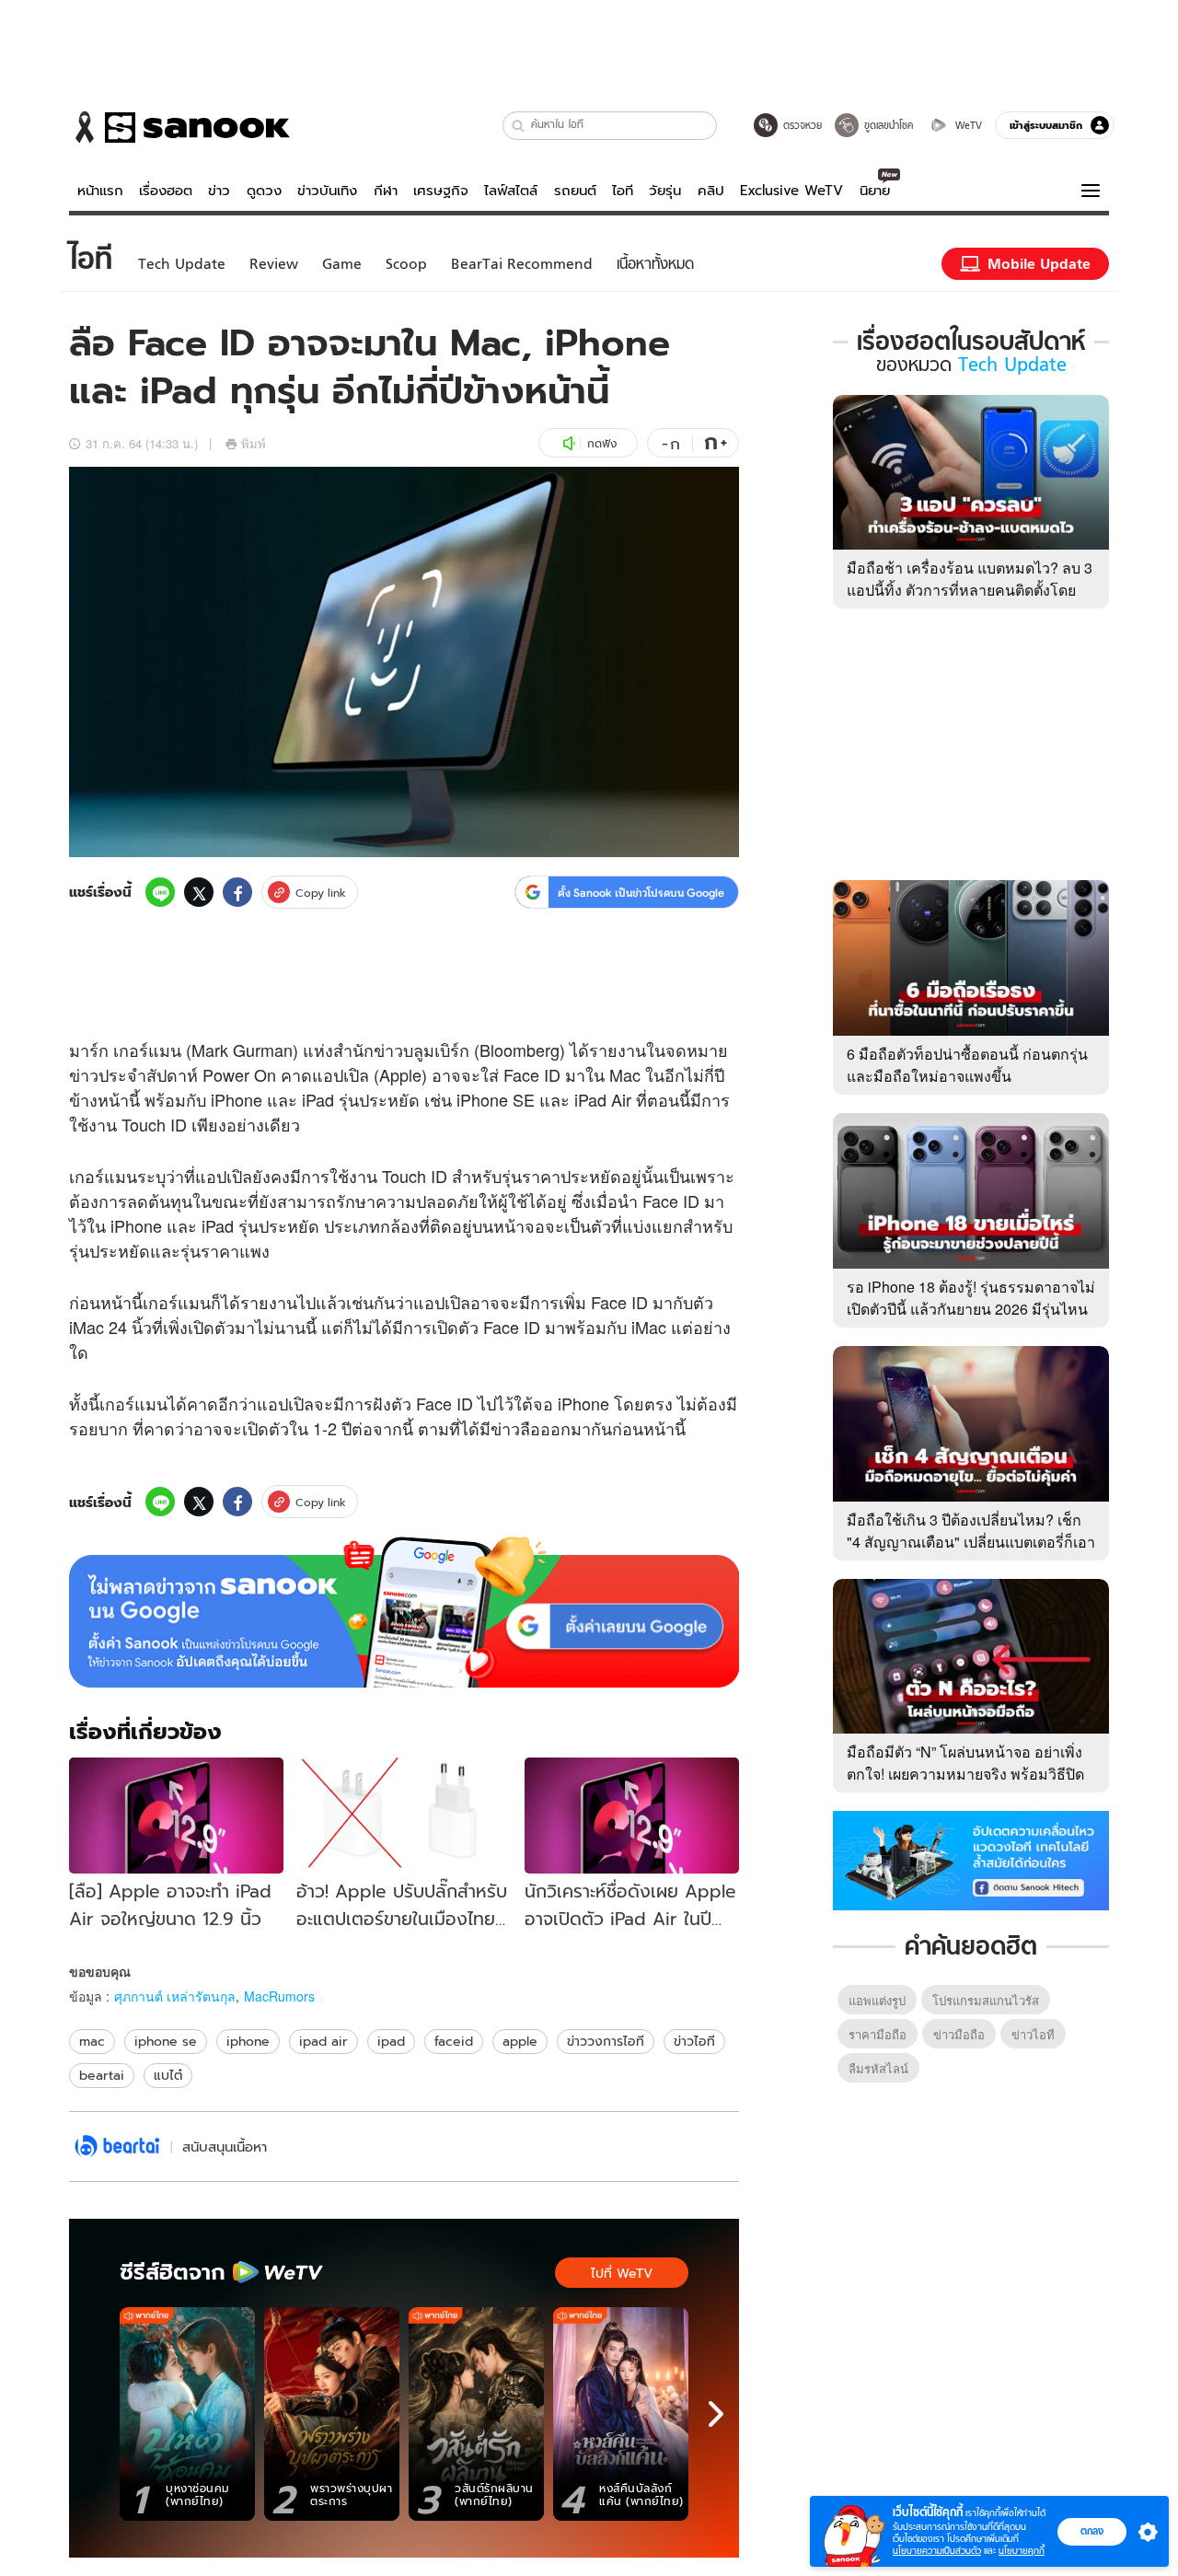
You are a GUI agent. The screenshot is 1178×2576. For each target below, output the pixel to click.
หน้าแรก (100, 191)
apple (520, 2041)
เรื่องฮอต (166, 191)
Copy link (321, 893)
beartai (102, 2075)
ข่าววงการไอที (606, 2041)
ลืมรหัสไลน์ (878, 2068)
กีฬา (386, 191)
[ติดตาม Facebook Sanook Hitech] (971, 1859)
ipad (391, 2041)
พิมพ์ (254, 443)
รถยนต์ (575, 191)
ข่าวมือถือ (959, 2034)
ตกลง (1092, 2531)
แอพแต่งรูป (877, 2000)
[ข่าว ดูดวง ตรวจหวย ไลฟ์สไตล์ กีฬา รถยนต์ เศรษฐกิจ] (179, 127)
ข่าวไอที (694, 2041)
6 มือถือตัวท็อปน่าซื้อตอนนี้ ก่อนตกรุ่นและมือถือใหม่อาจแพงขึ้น (967, 1065)
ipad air (323, 2041)
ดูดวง (264, 191)
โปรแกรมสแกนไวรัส (986, 2000)
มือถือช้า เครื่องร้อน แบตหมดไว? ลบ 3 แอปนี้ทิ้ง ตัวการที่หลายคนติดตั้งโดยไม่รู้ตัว (970, 590)
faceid (454, 2041)
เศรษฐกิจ (441, 191)
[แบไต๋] (117, 2147)
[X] (199, 892)
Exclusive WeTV (791, 191)
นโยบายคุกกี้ (1022, 2551)
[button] (519, 126)
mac (92, 2041)
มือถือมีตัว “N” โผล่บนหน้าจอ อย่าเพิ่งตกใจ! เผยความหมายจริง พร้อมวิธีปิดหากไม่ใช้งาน (965, 1774)
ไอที (623, 191)
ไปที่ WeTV (622, 2273)
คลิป (711, 191)
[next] (716, 2414)
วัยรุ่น (665, 191)
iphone (248, 2041)
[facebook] (237, 892)
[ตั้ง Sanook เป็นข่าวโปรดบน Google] (404, 1612)
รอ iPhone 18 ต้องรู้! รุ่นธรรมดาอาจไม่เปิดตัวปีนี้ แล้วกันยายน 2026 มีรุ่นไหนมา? (971, 1309)
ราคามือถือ (878, 2034)
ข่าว (219, 191)
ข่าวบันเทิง (327, 191)
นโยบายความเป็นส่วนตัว (937, 2551)
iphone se (166, 2041)
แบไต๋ (168, 2075)
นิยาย (875, 191)
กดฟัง (602, 443)
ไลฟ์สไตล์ (511, 191)
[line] (160, 892)
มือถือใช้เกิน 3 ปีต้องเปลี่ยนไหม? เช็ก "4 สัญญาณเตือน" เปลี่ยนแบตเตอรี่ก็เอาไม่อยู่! (971, 1542)
